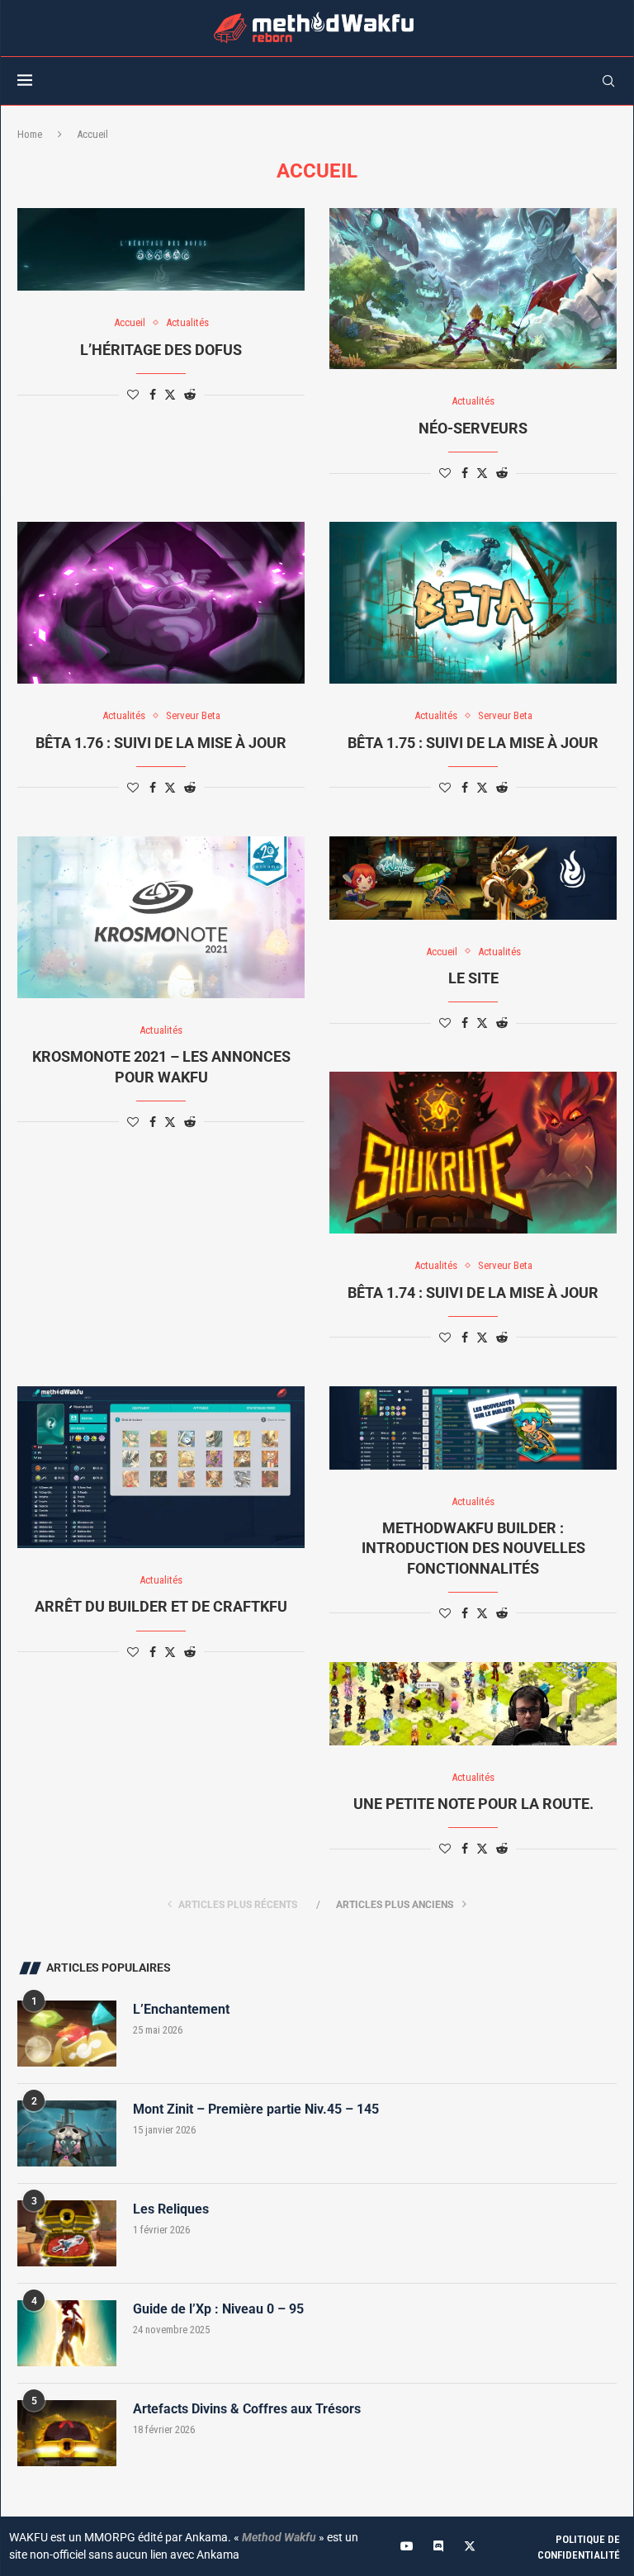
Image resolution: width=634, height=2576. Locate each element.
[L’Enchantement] (67, 2034)
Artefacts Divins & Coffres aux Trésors (247, 2409)
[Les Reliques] (67, 2233)
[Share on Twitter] (170, 394)
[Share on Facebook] (153, 395)
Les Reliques (171, 2209)
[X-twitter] (470, 2546)
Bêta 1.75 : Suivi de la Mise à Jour (473, 743)
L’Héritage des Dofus (161, 350)
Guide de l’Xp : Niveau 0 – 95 (218, 2309)
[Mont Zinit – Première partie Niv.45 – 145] (67, 2133)
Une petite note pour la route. (473, 1804)
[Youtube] (407, 2546)
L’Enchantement (181, 2009)
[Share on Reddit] (190, 395)
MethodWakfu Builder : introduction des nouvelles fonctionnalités (473, 1548)
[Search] (608, 81)
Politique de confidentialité (579, 2548)
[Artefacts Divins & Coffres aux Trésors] (67, 2433)
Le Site (473, 978)
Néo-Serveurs (473, 428)
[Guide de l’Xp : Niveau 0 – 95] (67, 2333)
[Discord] (438, 2546)
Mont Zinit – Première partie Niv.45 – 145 (256, 2109)
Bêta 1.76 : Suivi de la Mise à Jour (161, 743)
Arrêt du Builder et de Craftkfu (161, 1606)
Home (30, 134)
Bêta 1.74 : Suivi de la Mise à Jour (473, 1293)
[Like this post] (133, 395)
